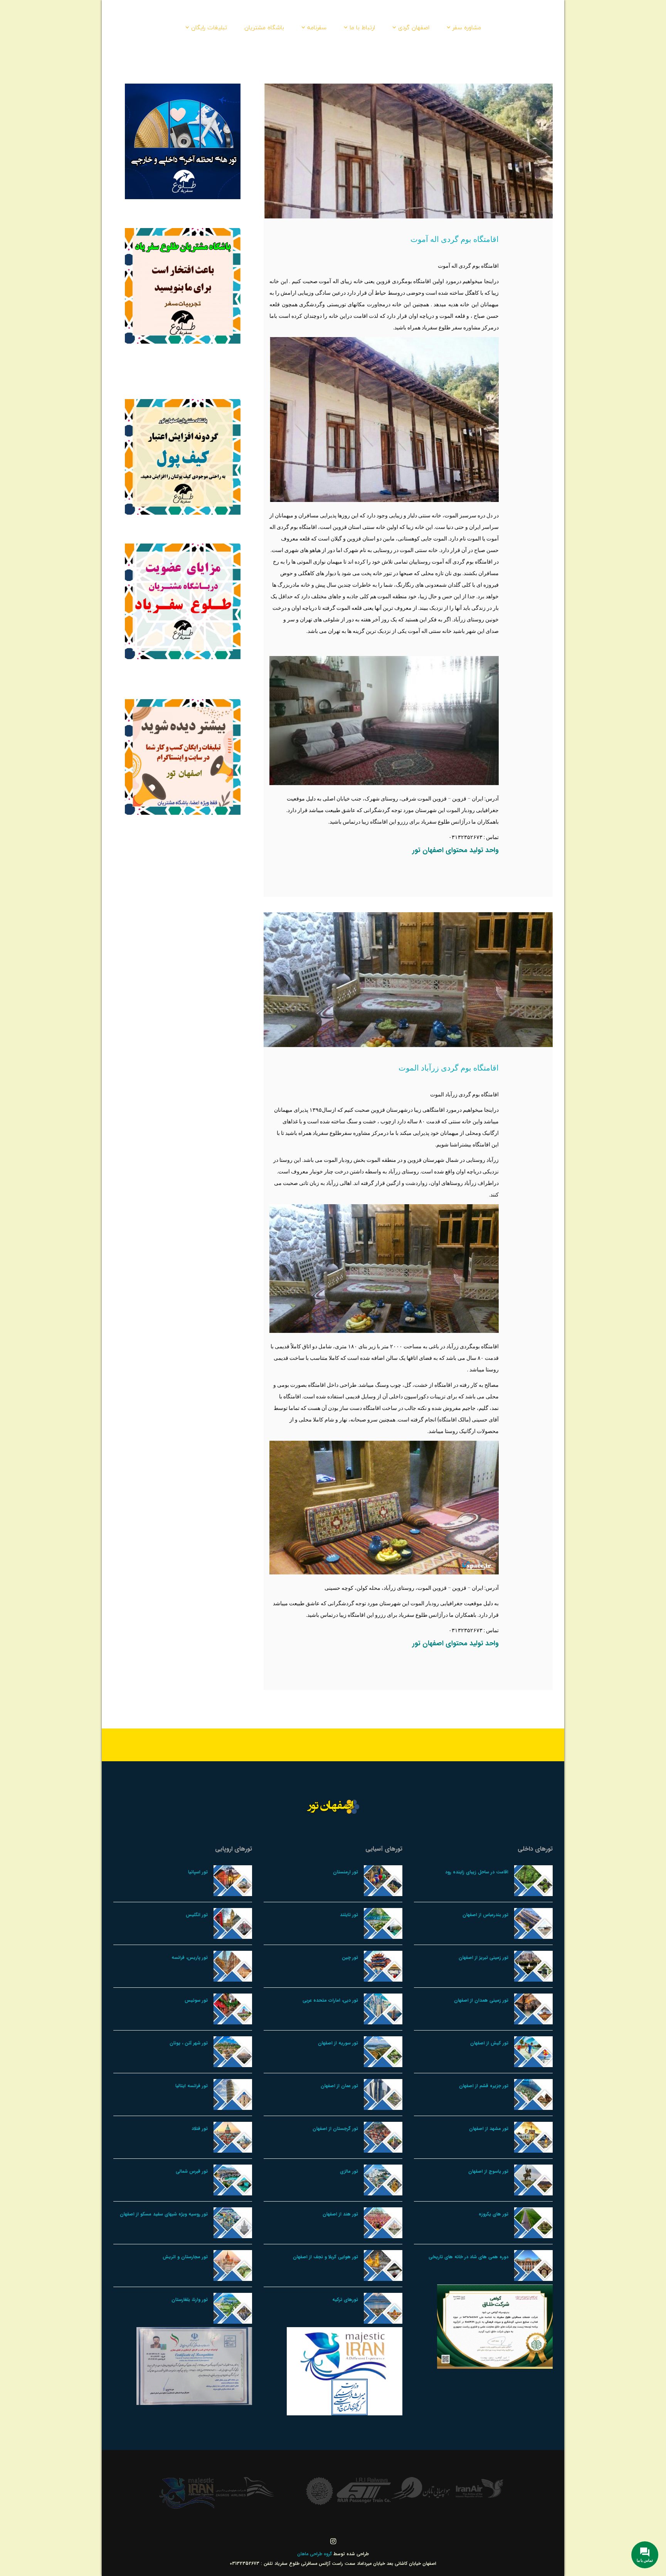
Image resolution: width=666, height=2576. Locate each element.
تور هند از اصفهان (340, 2214)
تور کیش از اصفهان (489, 2043)
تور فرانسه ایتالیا (192, 2086)
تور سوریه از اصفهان (338, 2043)
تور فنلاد (200, 2129)
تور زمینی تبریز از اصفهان (484, 1958)
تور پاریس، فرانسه (190, 1958)
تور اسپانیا (198, 1872)
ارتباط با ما (362, 27)
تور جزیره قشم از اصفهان (484, 2086)
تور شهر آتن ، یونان (189, 2043)
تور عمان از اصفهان (339, 2086)
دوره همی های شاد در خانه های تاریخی (468, 2257)
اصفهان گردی (414, 27)
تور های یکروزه (494, 2214)
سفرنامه (317, 27)
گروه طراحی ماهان (315, 2554)
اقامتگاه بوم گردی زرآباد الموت (449, 1068)
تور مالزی (349, 2171)
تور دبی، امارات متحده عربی (330, 2000)
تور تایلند (349, 1915)
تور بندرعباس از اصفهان (485, 1915)
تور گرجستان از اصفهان (335, 2129)
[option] (479, 2488)
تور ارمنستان (346, 1872)
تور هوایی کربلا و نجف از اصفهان (325, 2257)
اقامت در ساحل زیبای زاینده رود (477, 1872)
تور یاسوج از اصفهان (488, 2171)
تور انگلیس (197, 1915)
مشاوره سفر (467, 27)
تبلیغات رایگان (209, 27)
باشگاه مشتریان (264, 27)
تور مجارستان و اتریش (185, 2257)
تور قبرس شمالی (192, 2171)
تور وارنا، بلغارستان (190, 2300)
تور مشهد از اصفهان (489, 2129)
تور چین (350, 1958)
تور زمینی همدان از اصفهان (481, 2000)
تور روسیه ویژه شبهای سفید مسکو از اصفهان (164, 2214)
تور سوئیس (196, 2000)
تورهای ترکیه (345, 2300)
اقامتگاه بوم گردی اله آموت (455, 239)
